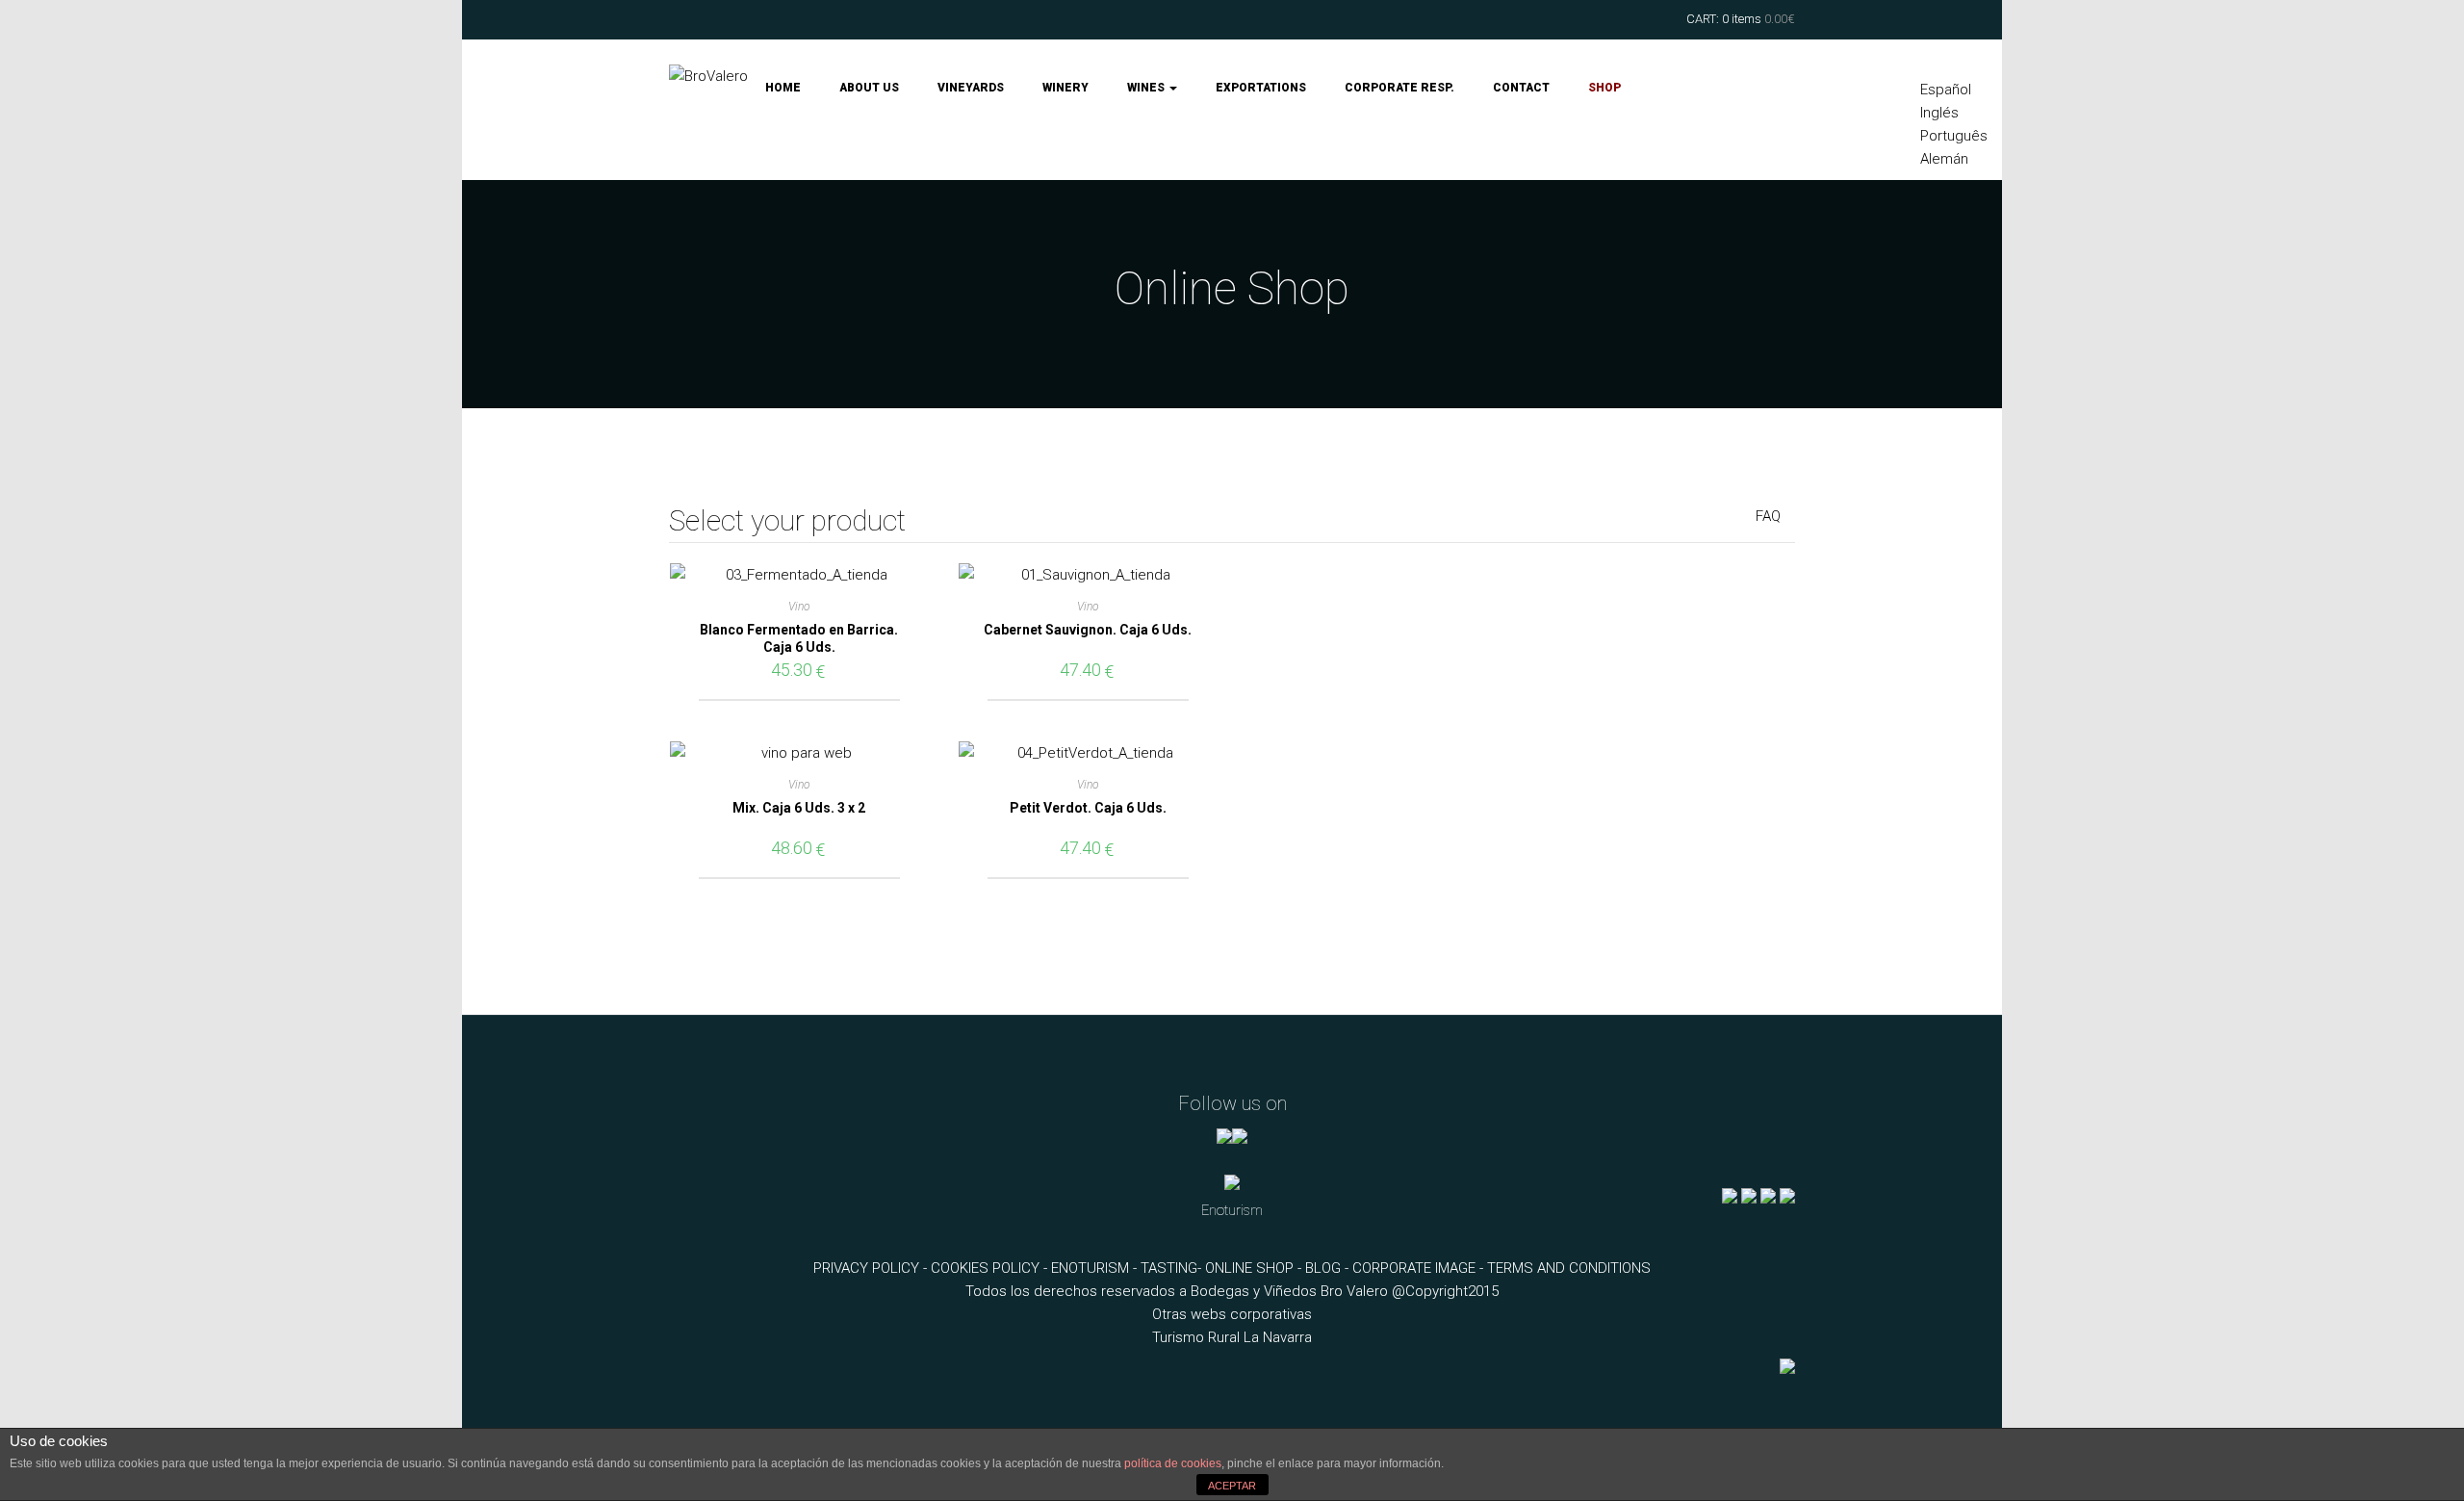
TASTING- (1173, 1268)
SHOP (1604, 88)
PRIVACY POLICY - (872, 1268)
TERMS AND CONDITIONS (1569, 1268)
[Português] (787, 1409)
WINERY (1065, 88)
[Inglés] (754, 1409)
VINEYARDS (971, 88)
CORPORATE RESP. (1399, 88)
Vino (799, 607)
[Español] (720, 1409)
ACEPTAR (1232, 1486)
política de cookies (1173, 1463)
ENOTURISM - (1096, 1268)
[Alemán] (821, 1409)
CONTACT (1521, 88)
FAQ (1768, 516)
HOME (783, 88)
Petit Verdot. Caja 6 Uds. (1088, 808)
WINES (1147, 88)
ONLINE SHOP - (1255, 1268)
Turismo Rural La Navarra (1232, 1337)
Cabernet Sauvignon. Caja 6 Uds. (1088, 630)
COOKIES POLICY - (991, 1268)
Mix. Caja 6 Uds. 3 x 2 (799, 808)
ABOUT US (869, 88)
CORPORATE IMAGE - (1420, 1268)
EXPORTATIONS (1261, 88)
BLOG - (1329, 1268)
